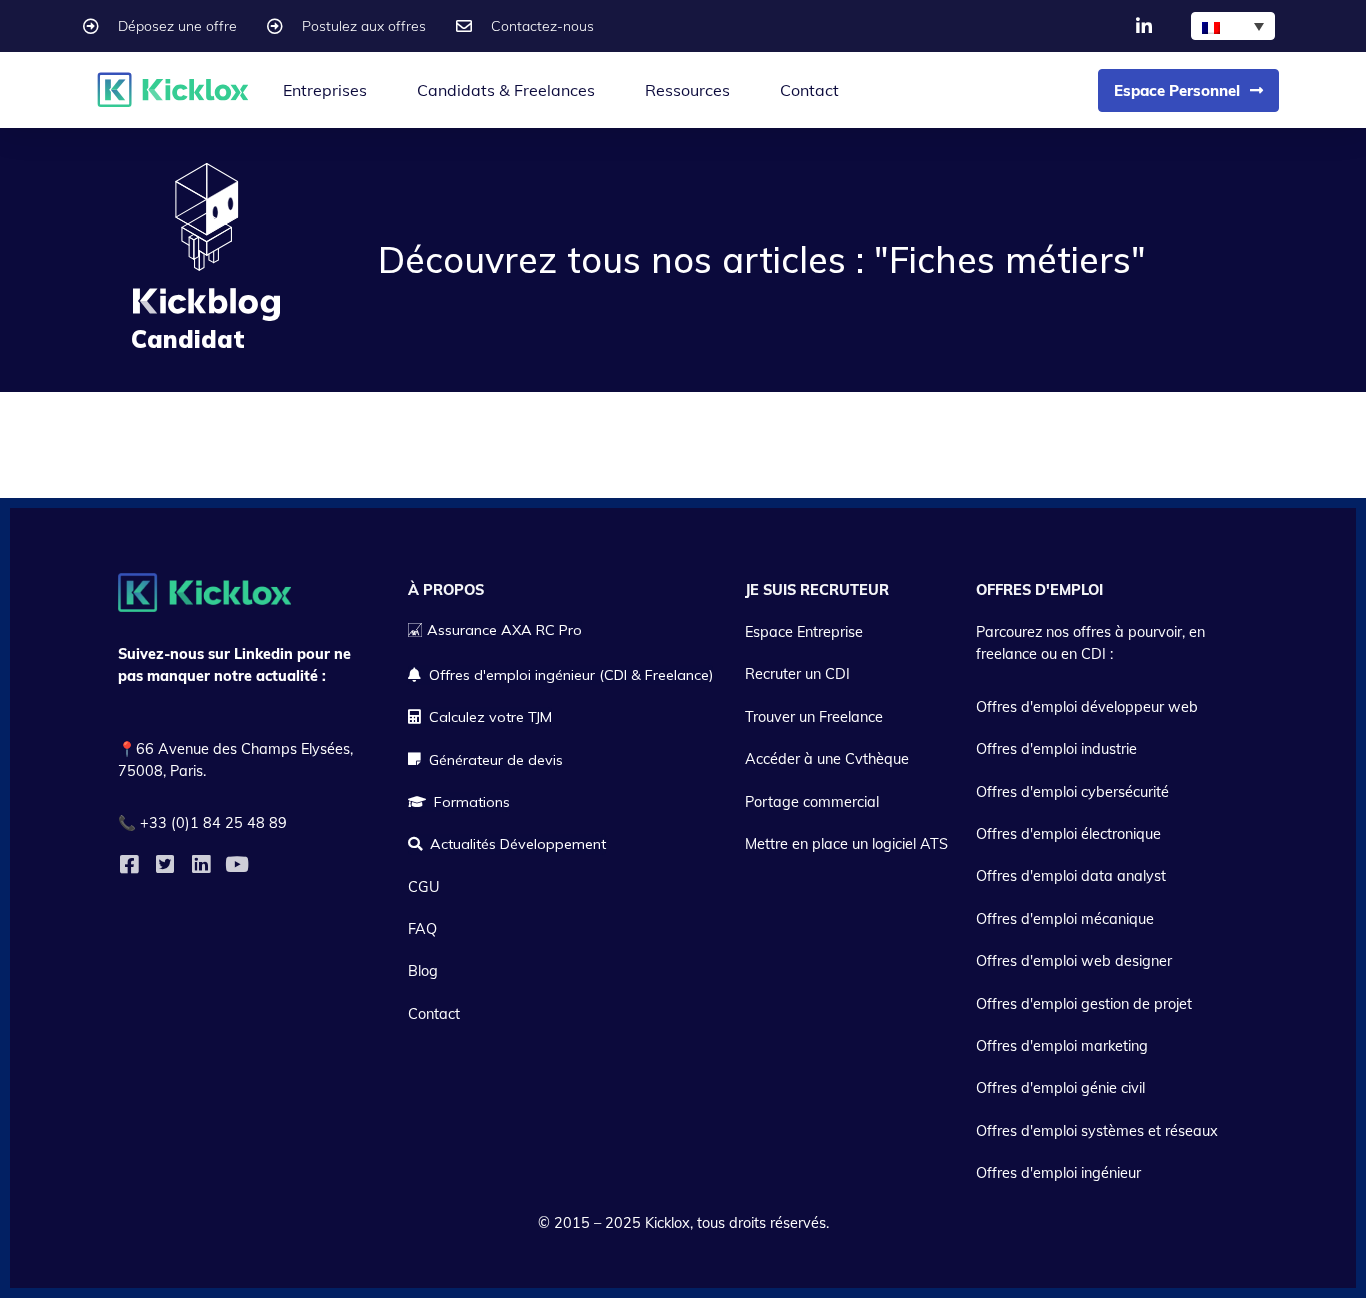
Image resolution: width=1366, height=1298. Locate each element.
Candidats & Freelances (506, 90)
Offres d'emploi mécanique (1065, 919)
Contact (809, 90)
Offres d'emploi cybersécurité (1072, 792)
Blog (423, 971)
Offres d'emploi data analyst (1071, 876)
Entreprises (325, 90)
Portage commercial (812, 802)
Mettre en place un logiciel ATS (846, 844)
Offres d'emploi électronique (1068, 834)
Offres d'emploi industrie (1056, 749)
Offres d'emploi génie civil (1060, 1088)
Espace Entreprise (804, 632)
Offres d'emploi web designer (1074, 961)
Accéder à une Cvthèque (827, 759)
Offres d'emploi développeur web (1087, 707)
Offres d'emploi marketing (1062, 1046)
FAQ (422, 929)
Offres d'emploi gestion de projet (1084, 1004)
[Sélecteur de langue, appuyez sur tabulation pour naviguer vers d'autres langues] (1233, 26)
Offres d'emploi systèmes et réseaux (1097, 1131)
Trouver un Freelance (814, 717)
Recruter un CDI (797, 674)
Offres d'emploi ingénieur (1058, 1173)
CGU (424, 887)
